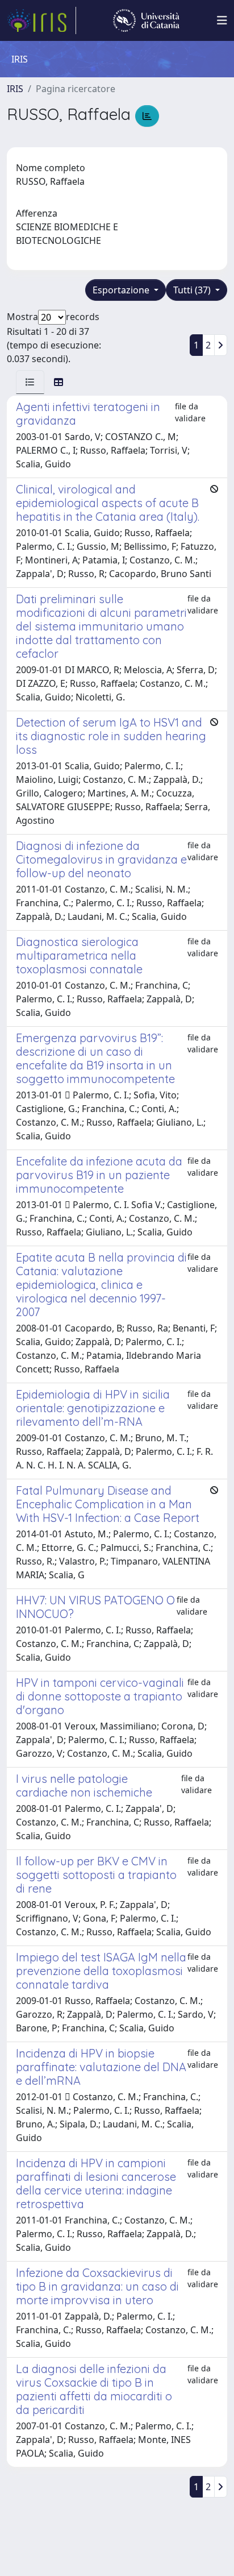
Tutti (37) (193, 290)
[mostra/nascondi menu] (222, 20)
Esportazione (122, 290)
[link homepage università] (146, 20)
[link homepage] (41, 20)
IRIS (15, 89)
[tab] (30, 382)
